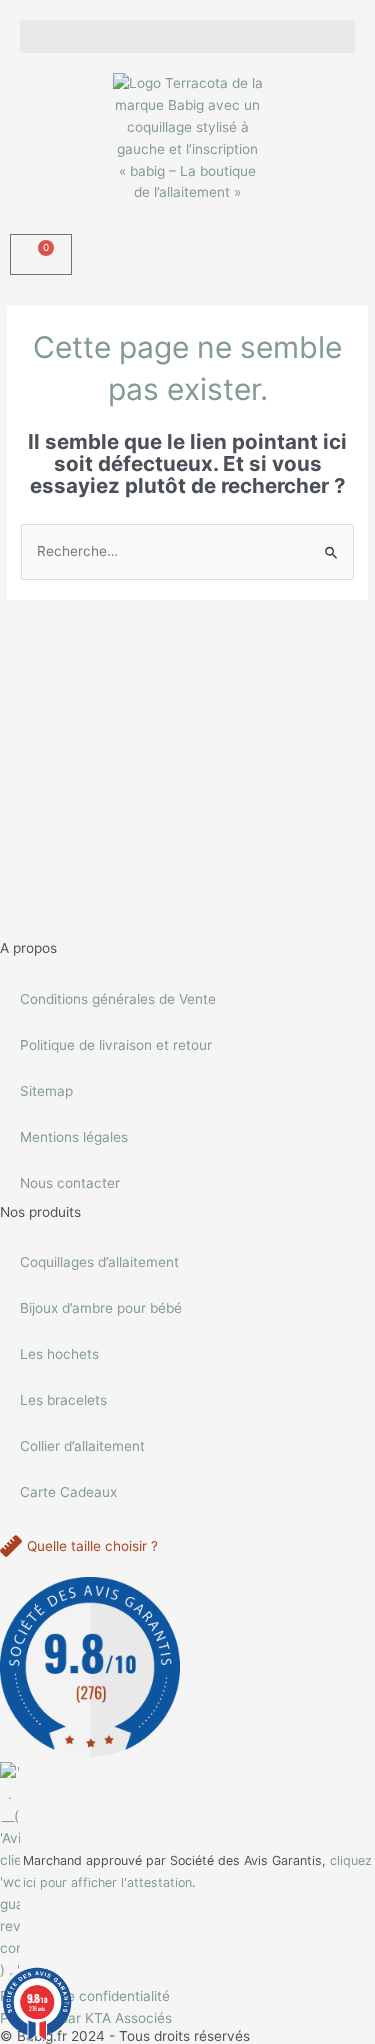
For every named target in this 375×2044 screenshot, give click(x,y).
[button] (187, 36)
